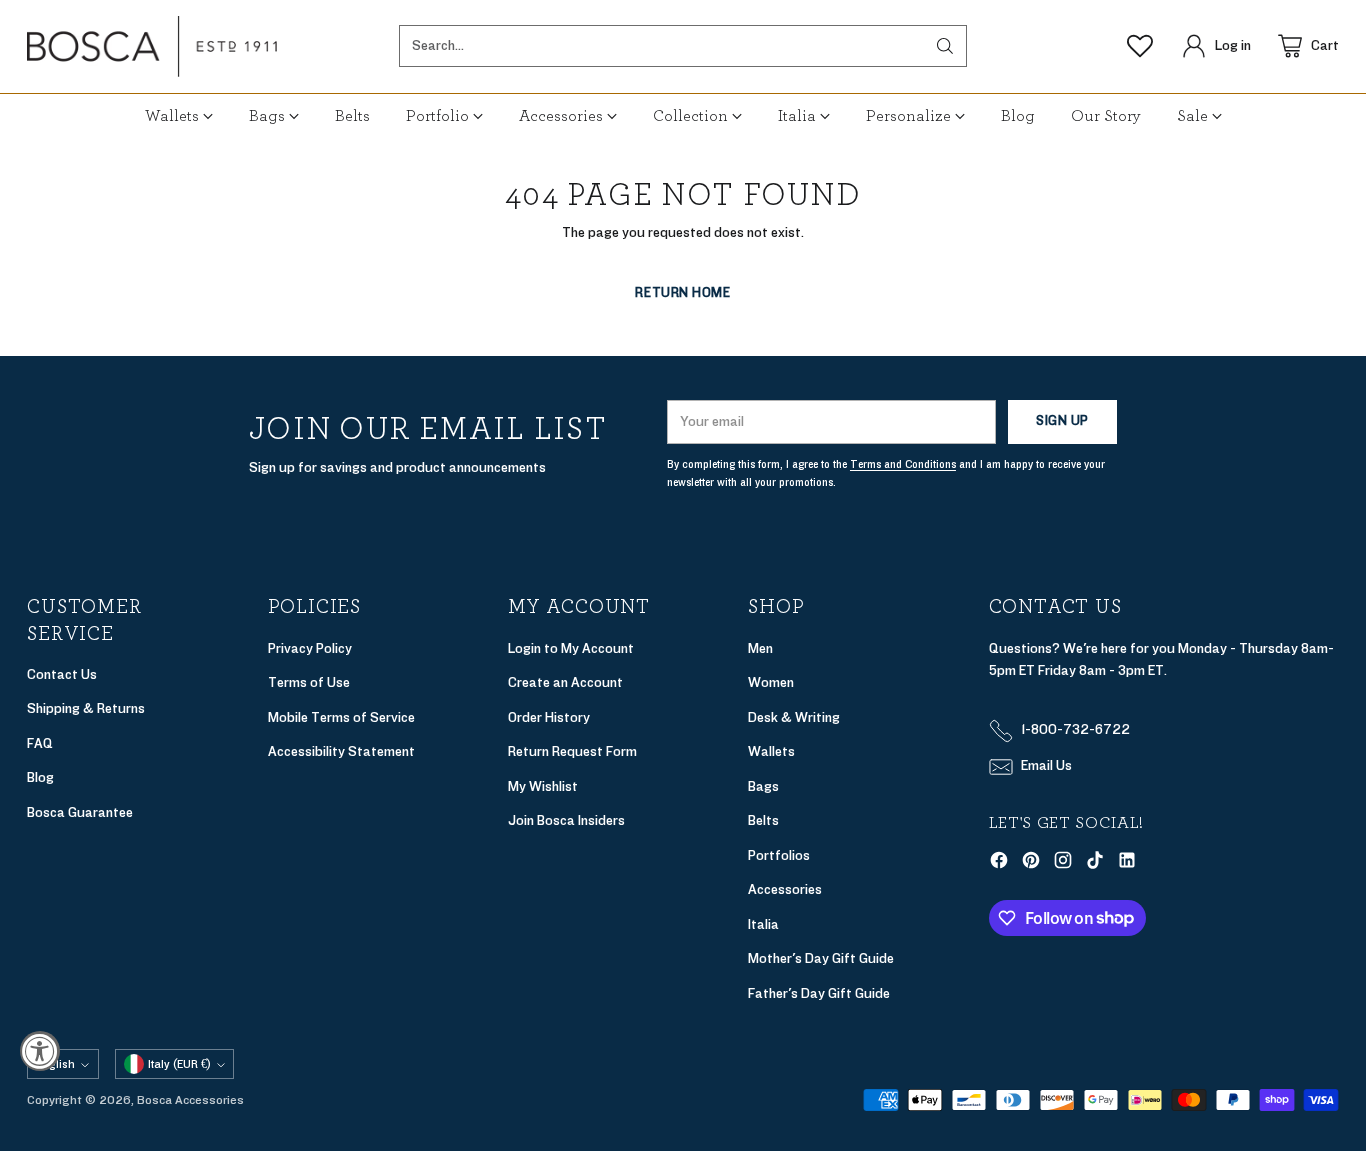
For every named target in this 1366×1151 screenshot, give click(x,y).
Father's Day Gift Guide (819, 993)
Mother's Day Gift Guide (821, 958)
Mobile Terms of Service (341, 717)
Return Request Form (572, 751)
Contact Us (62, 674)
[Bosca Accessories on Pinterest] (1031, 864)
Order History (549, 717)
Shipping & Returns (86, 708)
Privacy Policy (310, 648)
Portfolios (779, 855)
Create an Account (565, 682)
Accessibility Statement (341, 751)
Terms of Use (309, 682)
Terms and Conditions (903, 464)
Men (760, 648)
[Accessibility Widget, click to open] (40, 1051)
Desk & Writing (794, 717)
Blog (40, 777)
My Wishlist (543, 786)
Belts (763, 820)
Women (771, 682)
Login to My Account (571, 648)
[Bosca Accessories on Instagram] (1063, 864)
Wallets (771, 751)
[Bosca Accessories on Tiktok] (1095, 864)
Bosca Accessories (190, 1100)
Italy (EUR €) (179, 1064)
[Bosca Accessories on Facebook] (999, 864)
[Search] (945, 46)
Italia (763, 924)
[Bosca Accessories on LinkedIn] (1127, 864)
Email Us (1046, 765)
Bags (763, 786)
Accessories (785, 889)
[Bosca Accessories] (152, 46)
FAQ (40, 743)
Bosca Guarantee (80, 812)
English (55, 1064)
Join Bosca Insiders (566, 820)
